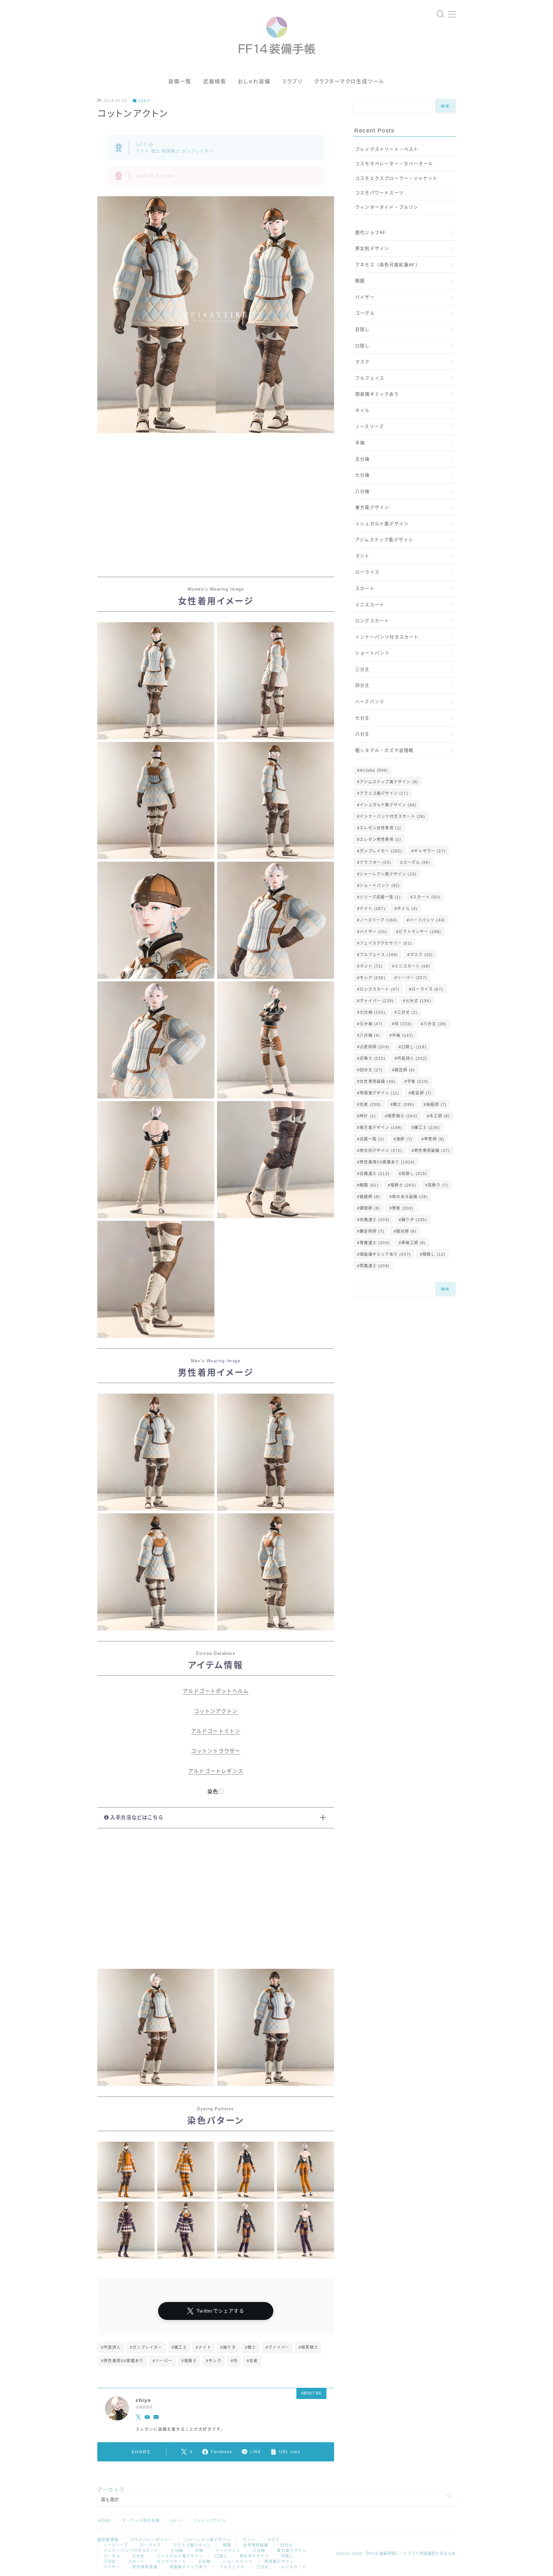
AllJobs (374, 770)
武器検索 (215, 81)
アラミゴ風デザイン (384, 793)
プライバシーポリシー (151, 2540)
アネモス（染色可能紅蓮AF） (388, 265)
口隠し (363, 346)
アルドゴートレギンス (216, 1771)
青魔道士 (375, 1243)
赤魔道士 (375, 1220)
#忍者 (252, 2361)
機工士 (427, 1128)
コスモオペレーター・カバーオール (394, 164)
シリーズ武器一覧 (380, 897)
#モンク (214, 2361)
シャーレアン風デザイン (388, 874)
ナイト (373, 909)
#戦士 (251, 2347)
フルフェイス (370, 378)
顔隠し (434, 1254)
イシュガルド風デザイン (382, 524)
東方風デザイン (372, 507)
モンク (373, 978)
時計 (368, 1116)
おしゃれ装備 (254, 81)
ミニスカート (370, 605)
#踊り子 (228, 2347)
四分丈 (363, 685)
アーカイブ (111, 2490)
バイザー (365, 297)
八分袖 (363, 491)
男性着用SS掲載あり (387, 1162)
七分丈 (363, 718)
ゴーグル (365, 313)
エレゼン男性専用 (380, 840)
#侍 (234, 2361)
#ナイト (204, 2347)
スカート (365, 588)
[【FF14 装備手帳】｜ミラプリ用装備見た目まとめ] (277, 33)
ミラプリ (292, 81)
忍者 (370, 1105)
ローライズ (367, 572)
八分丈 (363, 734)
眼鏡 (360, 281)
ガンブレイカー (381, 851)
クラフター (375, 863)
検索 (446, 106)
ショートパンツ (372, 653)
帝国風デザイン (379, 1093)
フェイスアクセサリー (386, 943)
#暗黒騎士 (308, 2347)
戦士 (404, 1105)
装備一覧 (180, 81)
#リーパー (162, 2361)
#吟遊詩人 (111, 2347)
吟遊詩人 (412, 1059)
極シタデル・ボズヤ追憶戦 (384, 750)
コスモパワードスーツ (380, 193)
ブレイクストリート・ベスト (387, 149)
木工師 (440, 1116)
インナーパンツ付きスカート (387, 637)
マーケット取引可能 (141, 2521)
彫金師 (421, 1093)
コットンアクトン (216, 1711)
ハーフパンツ (370, 702)
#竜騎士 (189, 2361)
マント (363, 556)
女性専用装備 (377, 1082)
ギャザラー (430, 851)
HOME (104, 2521)
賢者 (403, 1208)
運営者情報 (108, 2540)
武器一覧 (372, 1139)
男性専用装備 (432, 1151)
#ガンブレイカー (146, 2347)
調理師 (370, 1208)
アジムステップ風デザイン (384, 540)
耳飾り (438, 1185)
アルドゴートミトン (216, 1731)
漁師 (404, 1139)
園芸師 (405, 1070)
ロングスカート (372, 621)
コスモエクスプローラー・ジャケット (396, 178)
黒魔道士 (375, 1266)
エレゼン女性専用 (380, 828)
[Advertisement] (216, 511)
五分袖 (363, 459)
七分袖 (363, 475)
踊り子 (414, 1220)
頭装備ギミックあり (377, 394)
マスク (363, 362)
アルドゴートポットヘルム (216, 1691)
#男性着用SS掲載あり (122, 2361)
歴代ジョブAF (371, 233)
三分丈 (363, 669)
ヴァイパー (377, 1001)
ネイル (363, 411)
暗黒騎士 (403, 1116)
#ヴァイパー (277, 2347)
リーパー (412, 978)
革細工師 (413, 1243)
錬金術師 (372, 1231)
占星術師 (375, 1047)
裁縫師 (370, 1197)
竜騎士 (403, 1185)
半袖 (360, 443)
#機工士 (179, 2347)
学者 (418, 1082)
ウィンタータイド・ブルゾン (387, 207)
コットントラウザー (216, 1751)
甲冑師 (434, 1139)
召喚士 (373, 1059)
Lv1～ (145, 101)
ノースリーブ (369, 427)
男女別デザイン (372, 249)
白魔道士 (375, 1174)
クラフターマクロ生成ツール (349, 81)
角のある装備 (410, 1197)
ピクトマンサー (420, 932)
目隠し (363, 330)
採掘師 (436, 1105)
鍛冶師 (406, 1231)
